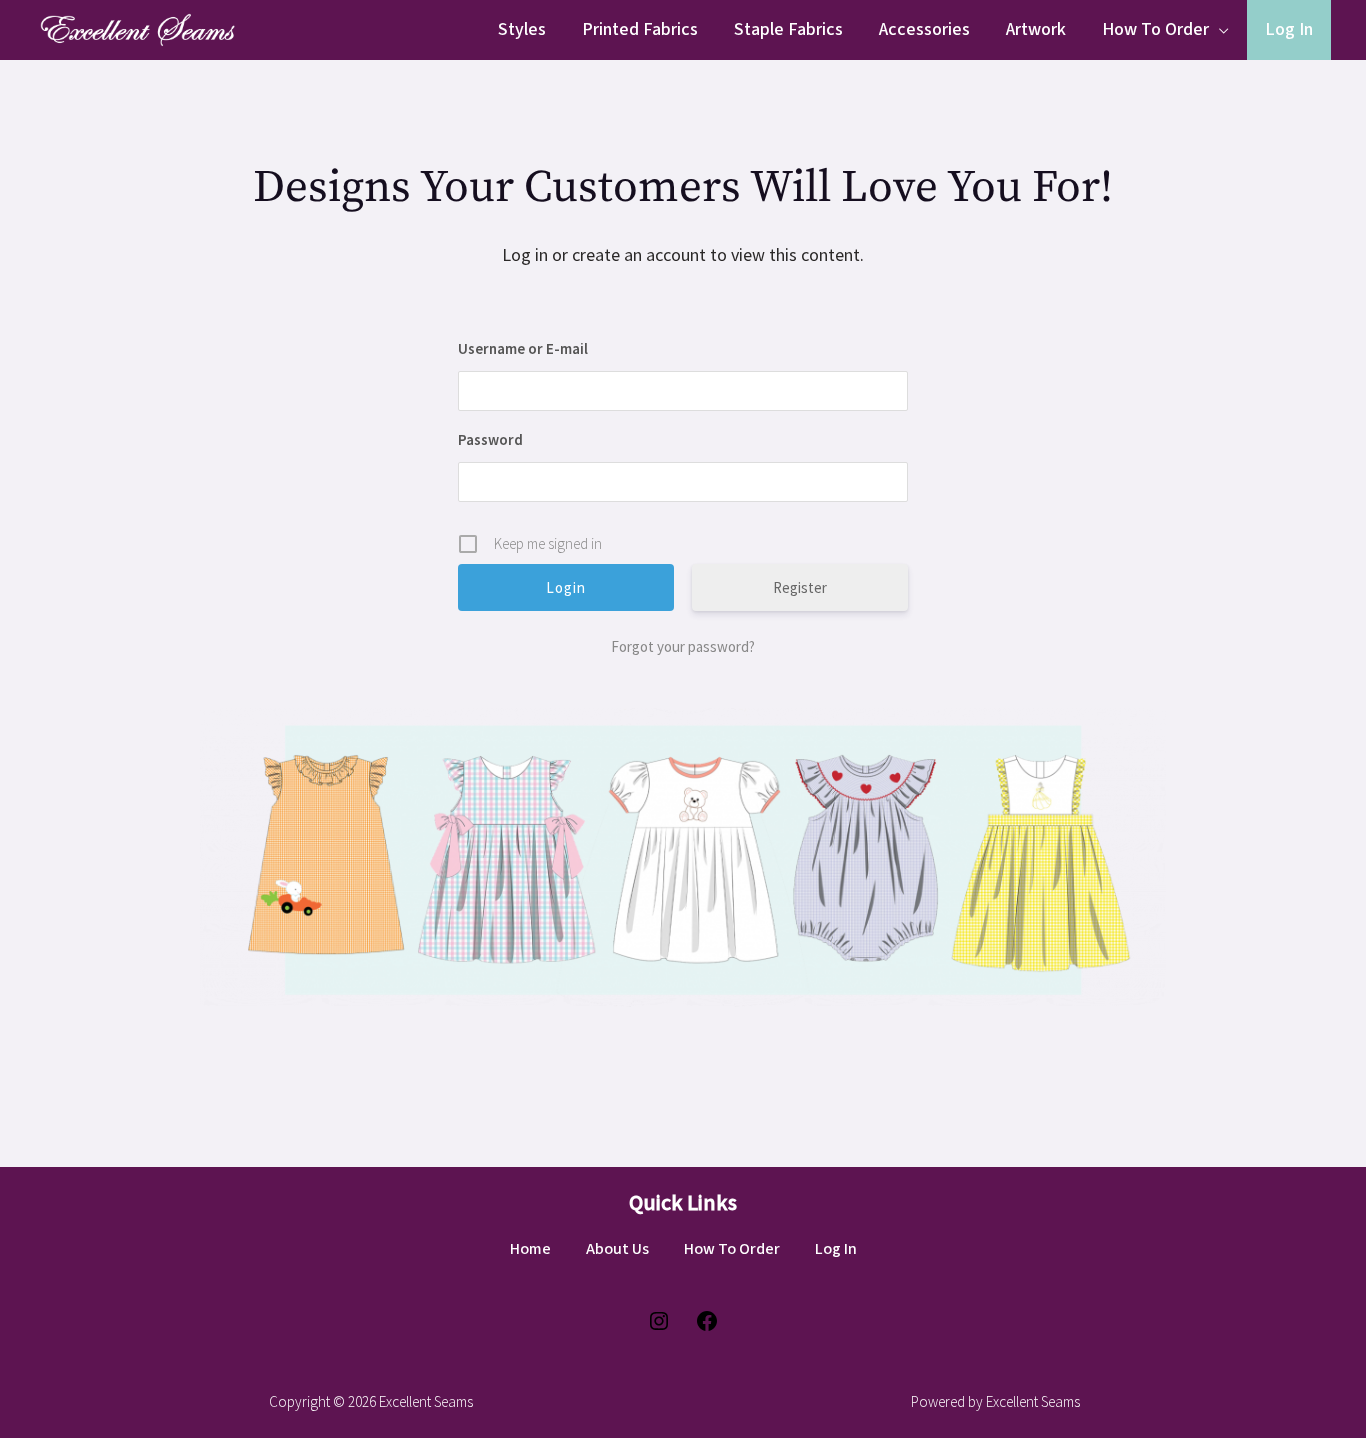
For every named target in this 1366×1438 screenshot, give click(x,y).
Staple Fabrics (788, 29)
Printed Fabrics (640, 29)
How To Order (1155, 29)
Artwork (1036, 29)
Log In (1289, 29)
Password (490, 439)
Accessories (924, 29)
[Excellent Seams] (135, 28)
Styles (522, 29)
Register (800, 587)
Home (530, 1249)
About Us (617, 1249)
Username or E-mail (523, 348)
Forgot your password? (683, 646)
